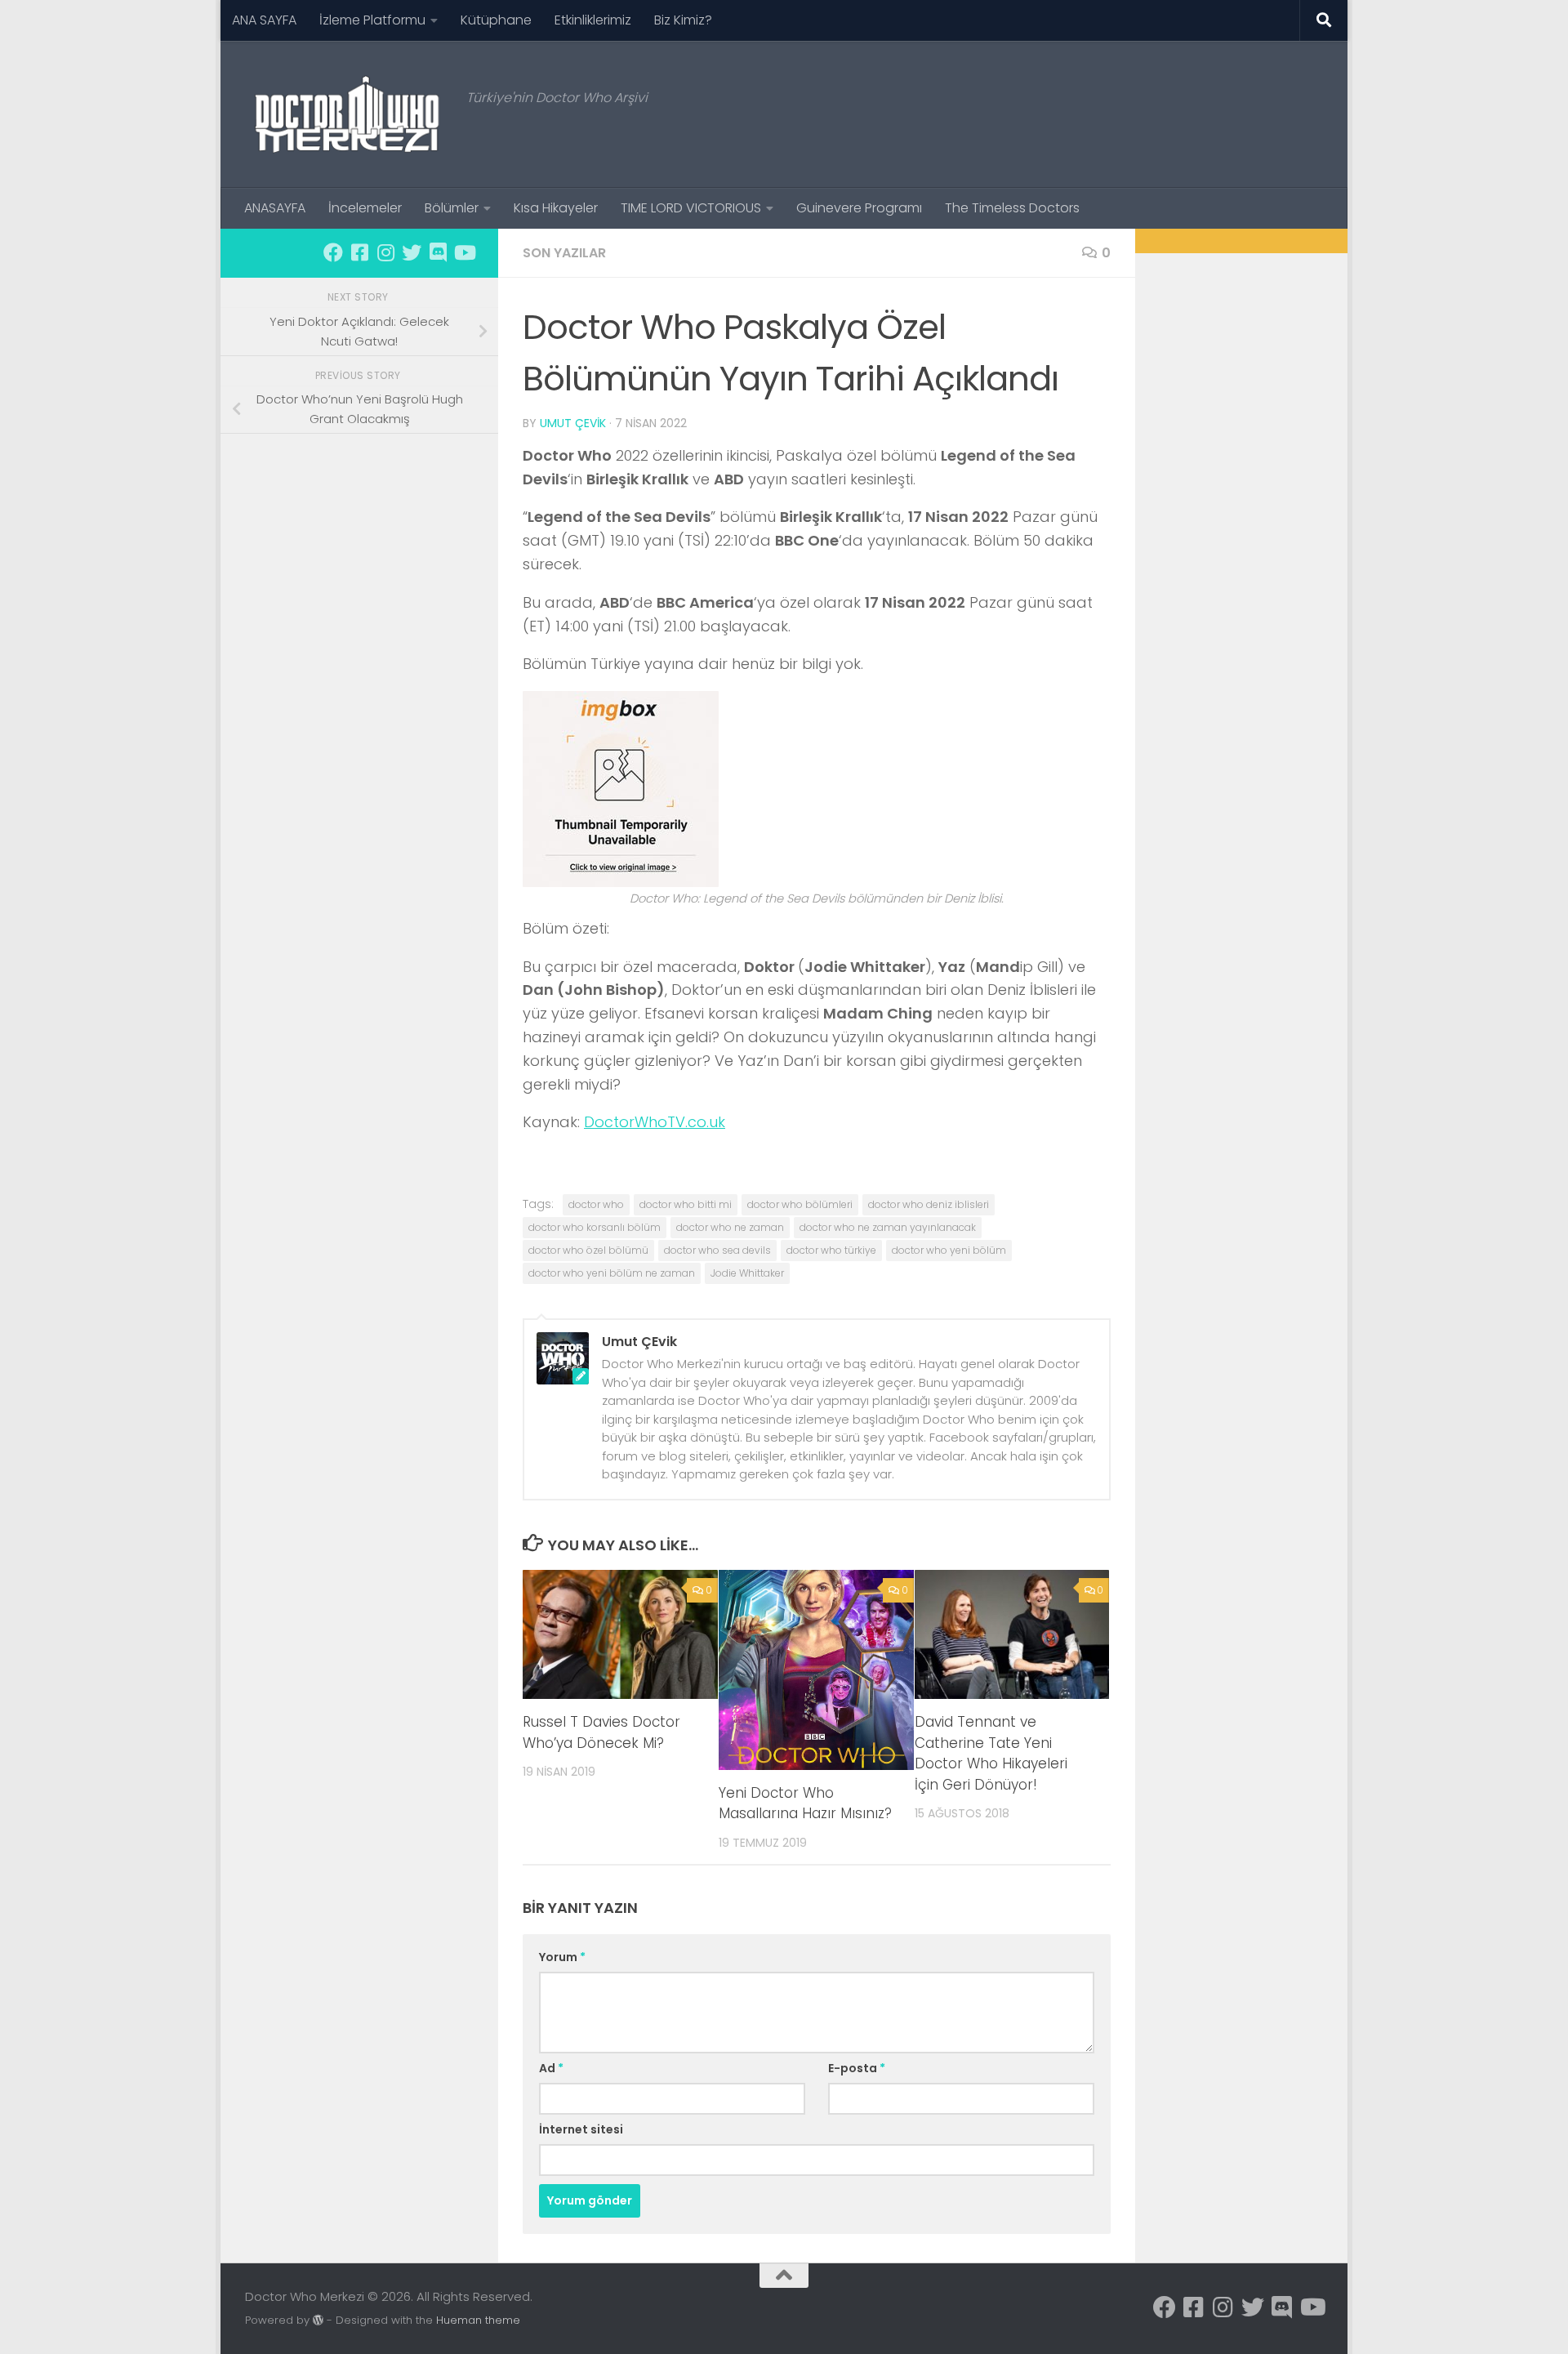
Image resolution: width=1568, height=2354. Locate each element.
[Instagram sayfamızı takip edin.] (385, 252)
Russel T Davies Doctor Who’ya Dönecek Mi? (601, 1733)
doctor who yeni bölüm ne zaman (612, 1273)
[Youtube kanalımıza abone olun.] (464, 252)
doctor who (596, 1204)
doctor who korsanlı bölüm (595, 1227)
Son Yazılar (564, 253)
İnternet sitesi (581, 2129)
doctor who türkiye (831, 1250)
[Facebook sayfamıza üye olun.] (333, 252)
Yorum (562, 1957)
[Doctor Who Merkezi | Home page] (347, 114)
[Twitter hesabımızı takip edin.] (412, 252)
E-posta (857, 2068)
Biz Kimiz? (683, 20)
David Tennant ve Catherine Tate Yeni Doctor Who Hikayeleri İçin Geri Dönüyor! (991, 1754)
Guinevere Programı (859, 208)
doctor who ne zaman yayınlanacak (888, 1227)
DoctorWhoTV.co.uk (655, 1122)
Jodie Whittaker (747, 1273)
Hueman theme (478, 2320)
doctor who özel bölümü (588, 1250)
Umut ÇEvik (573, 423)
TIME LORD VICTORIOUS (691, 208)
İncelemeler (365, 208)
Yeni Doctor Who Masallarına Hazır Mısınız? (805, 1803)
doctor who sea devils (717, 1250)
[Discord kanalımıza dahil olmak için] (438, 252)
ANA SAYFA (264, 20)
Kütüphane (496, 20)
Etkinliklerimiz (593, 20)
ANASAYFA (275, 208)
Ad (551, 2068)
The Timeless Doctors (1012, 208)
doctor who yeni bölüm (949, 1250)
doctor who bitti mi (686, 1204)
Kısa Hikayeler (556, 208)
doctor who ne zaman (730, 1227)
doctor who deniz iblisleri (929, 1204)
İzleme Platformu (372, 20)
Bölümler (452, 208)
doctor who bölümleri (800, 1204)
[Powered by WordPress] (318, 2320)
